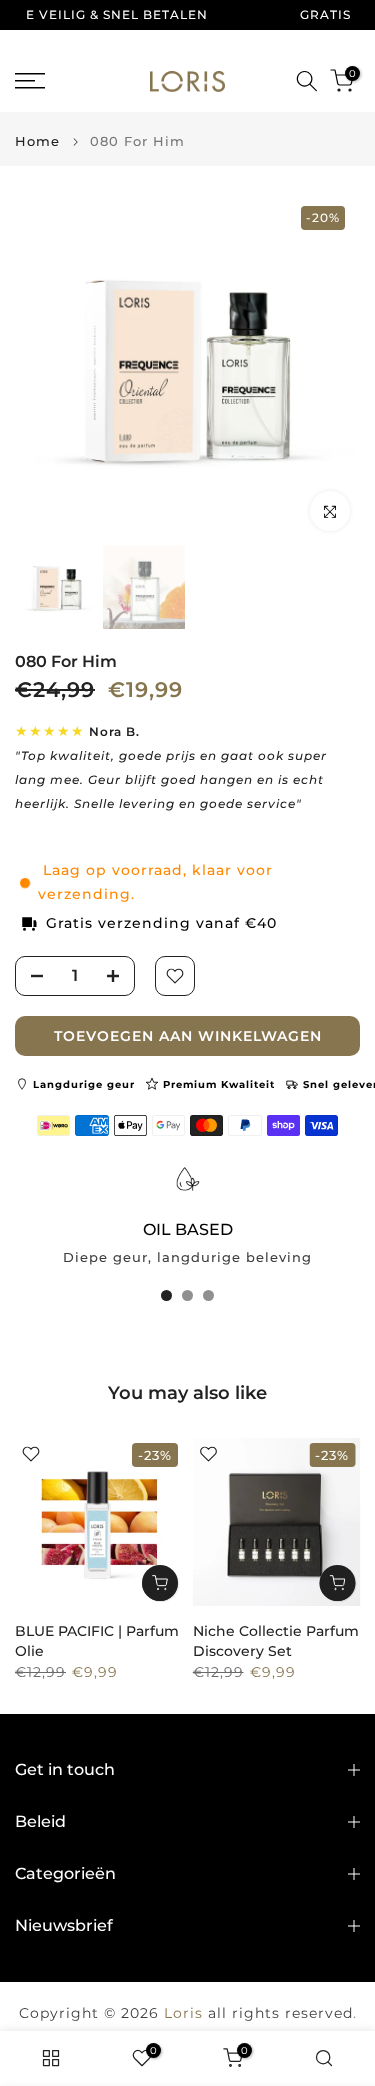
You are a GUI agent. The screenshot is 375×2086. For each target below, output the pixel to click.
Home (37, 141)
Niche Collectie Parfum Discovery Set (276, 1641)
